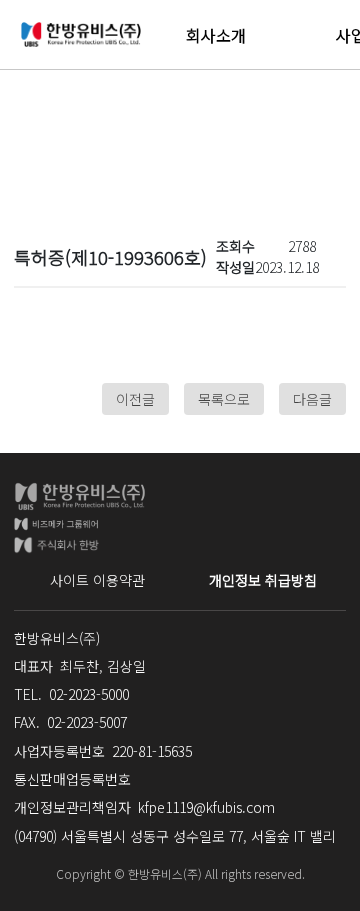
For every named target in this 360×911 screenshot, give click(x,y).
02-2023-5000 (89, 694)
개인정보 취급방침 (263, 580)
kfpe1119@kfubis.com (206, 807)
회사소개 (216, 35)
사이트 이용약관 (97, 580)
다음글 (312, 399)
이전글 (135, 399)
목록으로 (224, 399)
